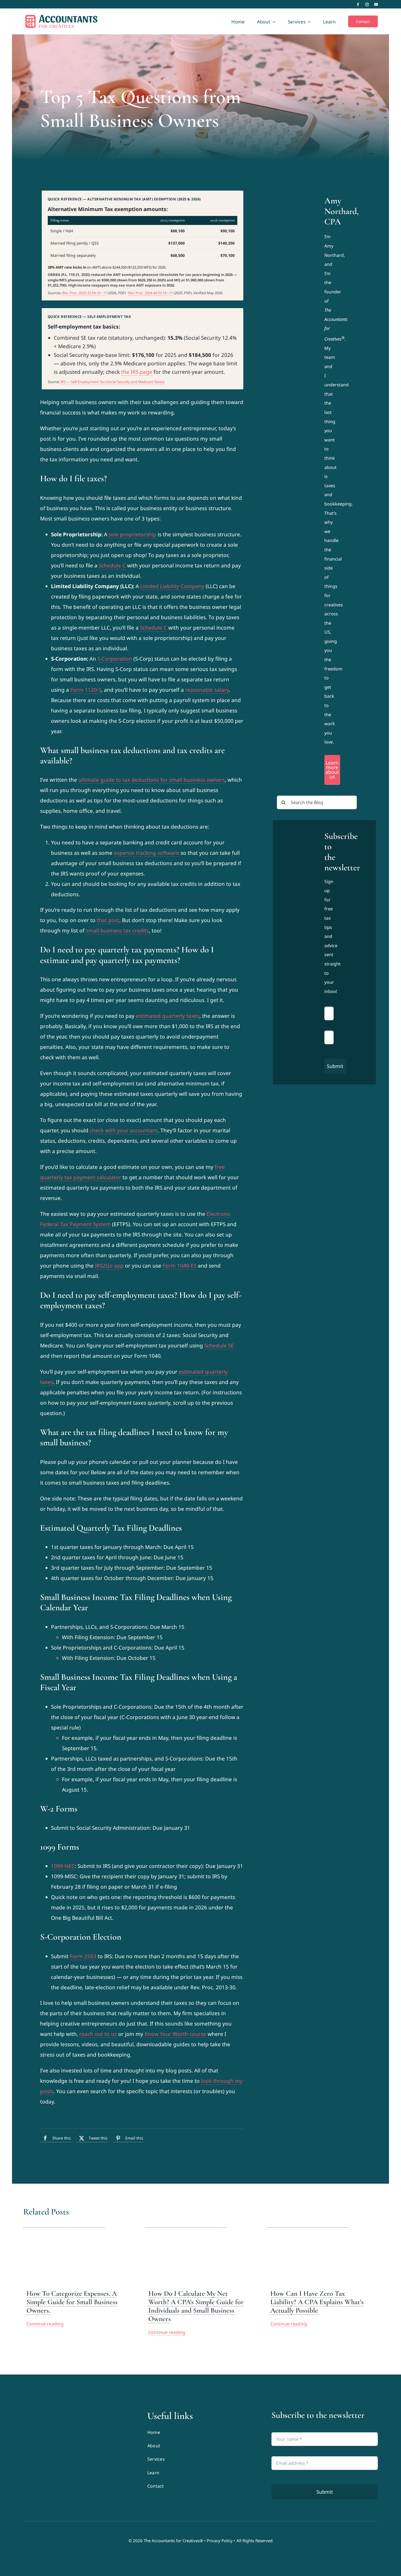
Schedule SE (219, 1346)
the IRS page (137, 372)
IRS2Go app (109, 1266)
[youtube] (376, 4)
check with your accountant (124, 1130)
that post (108, 920)
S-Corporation (115, 659)
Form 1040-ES (179, 1266)
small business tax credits (117, 931)
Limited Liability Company (172, 586)
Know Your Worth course (175, 2034)
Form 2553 (83, 1956)
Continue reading (45, 2324)
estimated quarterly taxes (168, 1016)
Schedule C (112, 565)
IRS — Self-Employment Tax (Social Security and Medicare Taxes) (112, 382)
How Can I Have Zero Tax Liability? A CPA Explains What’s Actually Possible (317, 2302)
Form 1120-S (86, 690)
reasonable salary (207, 690)
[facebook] (358, 4)
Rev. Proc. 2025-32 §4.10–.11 (85, 293)
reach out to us (98, 2034)
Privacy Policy (220, 2541)
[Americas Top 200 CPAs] (76, 2453)
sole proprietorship (132, 534)
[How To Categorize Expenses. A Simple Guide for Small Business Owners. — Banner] (64, 2224)
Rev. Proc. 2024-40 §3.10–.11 (151, 293)
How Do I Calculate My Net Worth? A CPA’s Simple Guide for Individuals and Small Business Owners (196, 2306)
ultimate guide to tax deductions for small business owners (152, 780)
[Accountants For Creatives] (37, 2412)
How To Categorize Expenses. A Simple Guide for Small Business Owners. (72, 2302)
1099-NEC (63, 1866)
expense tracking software (146, 853)
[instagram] (367, 4)
